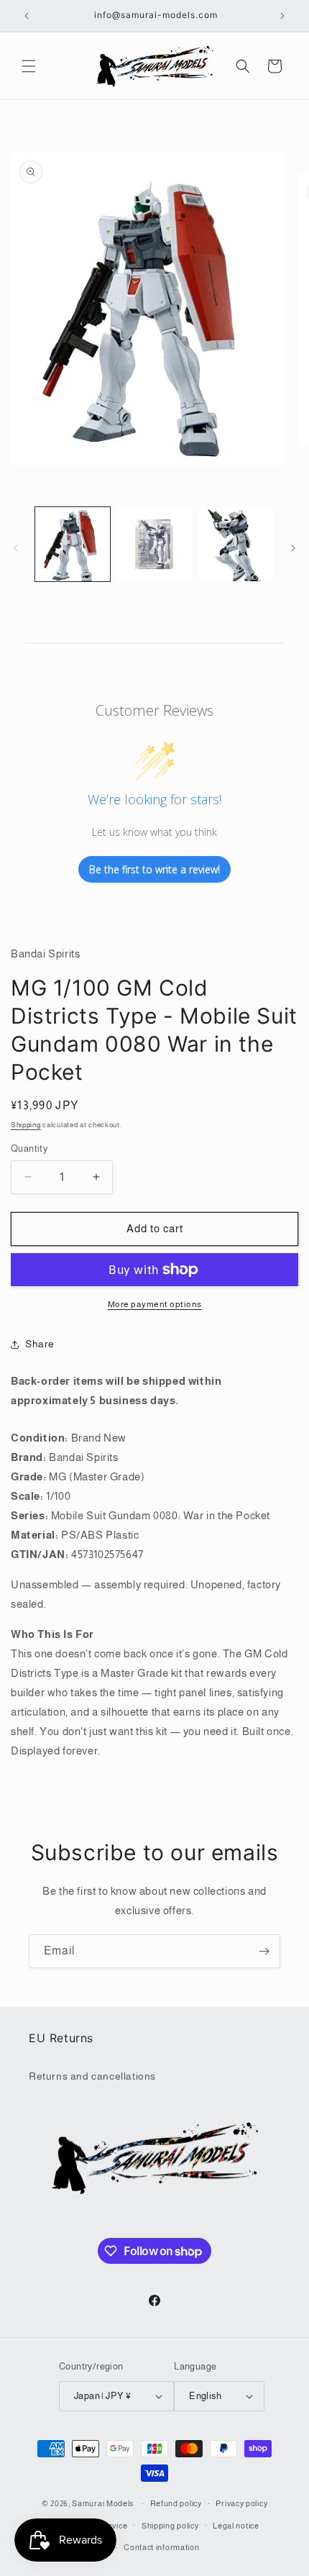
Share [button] (40, 1344)
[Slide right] (293, 548)
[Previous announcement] (27, 16)
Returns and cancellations (92, 2076)
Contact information (161, 2547)
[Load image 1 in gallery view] (73, 545)
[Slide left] (16, 548)
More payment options (155, 1304)
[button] (29, 66)
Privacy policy (241, 2503)
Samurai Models (103, 2503)
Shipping (26, 1125)
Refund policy (176, 2503)
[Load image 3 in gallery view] (236, 545)
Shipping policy (170, 2526)
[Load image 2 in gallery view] (154, 545)
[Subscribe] (264, 1951)
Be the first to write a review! (154, 869)
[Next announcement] (282, 16)
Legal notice (236, 2526)
